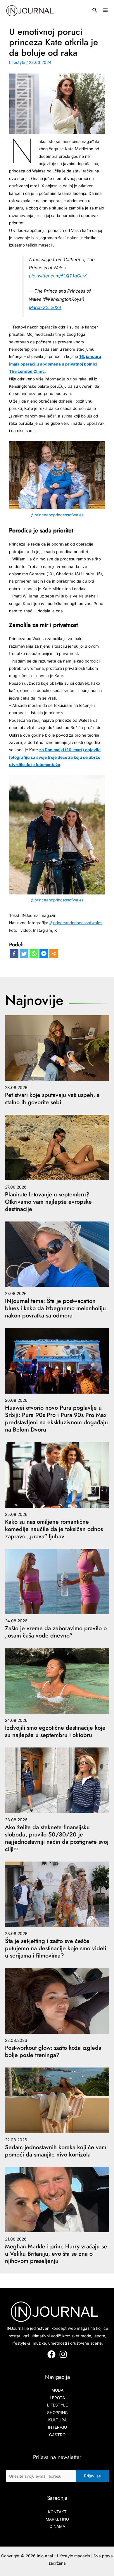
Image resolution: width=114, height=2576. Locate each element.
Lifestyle (17, 62)
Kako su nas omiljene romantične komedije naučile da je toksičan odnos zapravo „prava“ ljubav (54, 1529)
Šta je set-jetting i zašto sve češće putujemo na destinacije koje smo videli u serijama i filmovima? (56, 1948)
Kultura (57, 2420)
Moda (57, 2390)
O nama (57, 2526)
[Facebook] (14, 954)
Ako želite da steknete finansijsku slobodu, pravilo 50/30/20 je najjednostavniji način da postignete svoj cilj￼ (57, 1838)
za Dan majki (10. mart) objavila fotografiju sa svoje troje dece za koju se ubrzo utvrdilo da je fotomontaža (55, 757)
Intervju (57, 2427)
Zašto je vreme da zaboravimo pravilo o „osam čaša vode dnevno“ (56, 1632)
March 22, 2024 (45, 307)
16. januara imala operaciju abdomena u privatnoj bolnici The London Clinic (55, 364)
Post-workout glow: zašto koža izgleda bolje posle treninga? (53, 2051)
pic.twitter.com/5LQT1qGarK (58, 276)
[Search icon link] (95, 11)
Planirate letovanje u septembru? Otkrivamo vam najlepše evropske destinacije (48, 1202)
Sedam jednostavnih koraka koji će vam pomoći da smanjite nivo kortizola (56, 2151)
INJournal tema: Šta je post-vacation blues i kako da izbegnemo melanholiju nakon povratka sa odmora (55, 1308)
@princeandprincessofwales (57, 515)
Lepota (57, 2398)
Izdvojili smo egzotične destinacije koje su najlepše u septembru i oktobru (55, 1731)
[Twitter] (24, 954)
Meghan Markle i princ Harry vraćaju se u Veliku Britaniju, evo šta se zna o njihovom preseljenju (56, 2254)
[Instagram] (63, 2354)
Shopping (57, 2413)
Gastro (57, 2435)
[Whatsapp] (34, 954)
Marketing (57, 2519)
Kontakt (57, 2512)
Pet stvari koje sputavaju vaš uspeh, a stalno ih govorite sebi (52, 1099)
